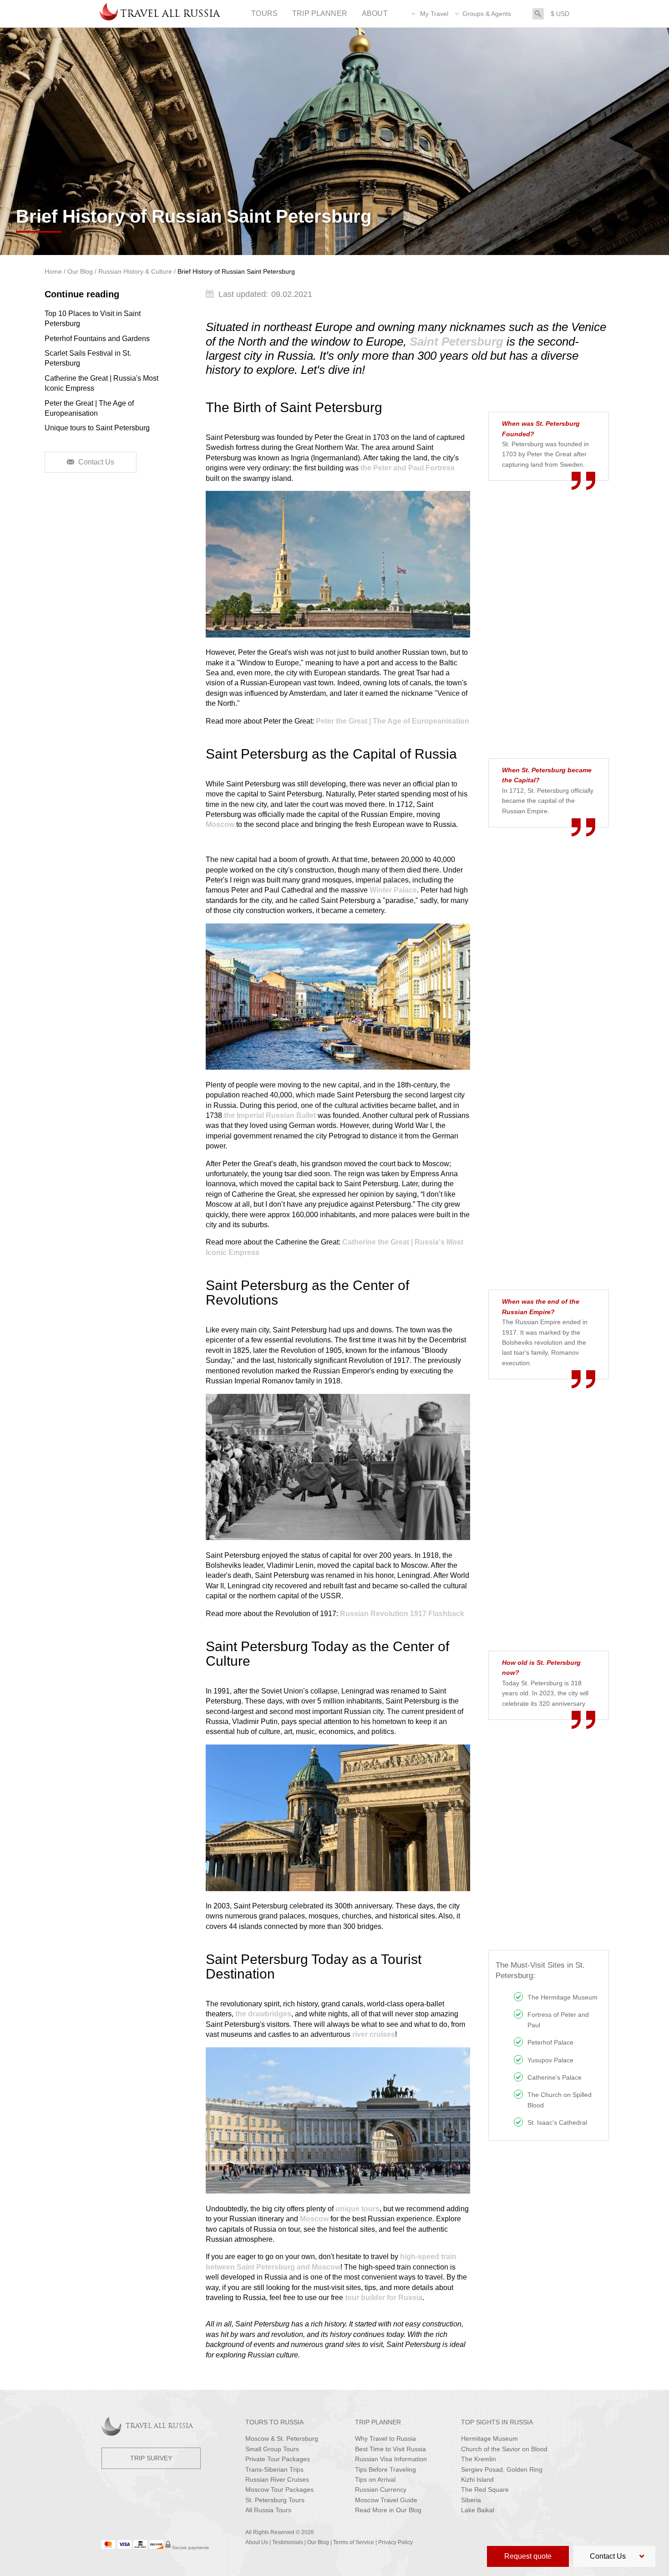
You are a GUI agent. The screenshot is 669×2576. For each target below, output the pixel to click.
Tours (264, 13)
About (375, 13)
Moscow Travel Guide (386, 2500)
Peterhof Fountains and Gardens (97, 339)
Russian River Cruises (277, 2479)
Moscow (220, 824)
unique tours (357, 2209)
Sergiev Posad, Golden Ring (502, 2469)
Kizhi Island (477, 2479)
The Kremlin (479, 2459)
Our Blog (318, 2542)
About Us (257, 2542)
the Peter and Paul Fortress (408, 468)
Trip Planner (320, 13)
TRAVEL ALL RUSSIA (159, 2426)
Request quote (528, 2556)
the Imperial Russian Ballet (270, 1115)
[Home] (109, 14)
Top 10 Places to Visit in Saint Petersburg (93, 319)
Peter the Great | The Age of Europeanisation (89, 408)
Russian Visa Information (391, 2459)
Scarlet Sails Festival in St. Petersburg (88, 358)
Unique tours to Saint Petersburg (97, 428)
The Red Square (485, 2489)
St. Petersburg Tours (275, 2500)
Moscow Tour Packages (279, 2489)
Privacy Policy (395, 2542)
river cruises (374, 2034)
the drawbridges (263, 2014)
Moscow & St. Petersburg (282, 2438)
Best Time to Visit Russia (390, 2449)
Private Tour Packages (278, 2459)
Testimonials (288, 2542)
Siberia (471, 2500)
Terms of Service (354, 2542)
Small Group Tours (272, 2449)
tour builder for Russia (384, 2298)
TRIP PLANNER (378, 2422)
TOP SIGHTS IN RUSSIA (497, 2422)
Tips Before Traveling (385, 2469)
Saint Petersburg (456, 342)
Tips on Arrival (375, 2479)
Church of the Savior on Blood (504, 2449)
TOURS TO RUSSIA (274, 2422)
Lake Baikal (478, 2510)
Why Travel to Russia (385, 2438)
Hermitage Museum (489, 2438)
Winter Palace (393, 890)
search (538, 13)
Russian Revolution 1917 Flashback (402, 1614)
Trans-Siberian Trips (274, 2469)
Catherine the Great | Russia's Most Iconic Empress (101, 383)
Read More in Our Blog (388, 2510)
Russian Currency (381, 2489)
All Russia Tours (268, 2510)
